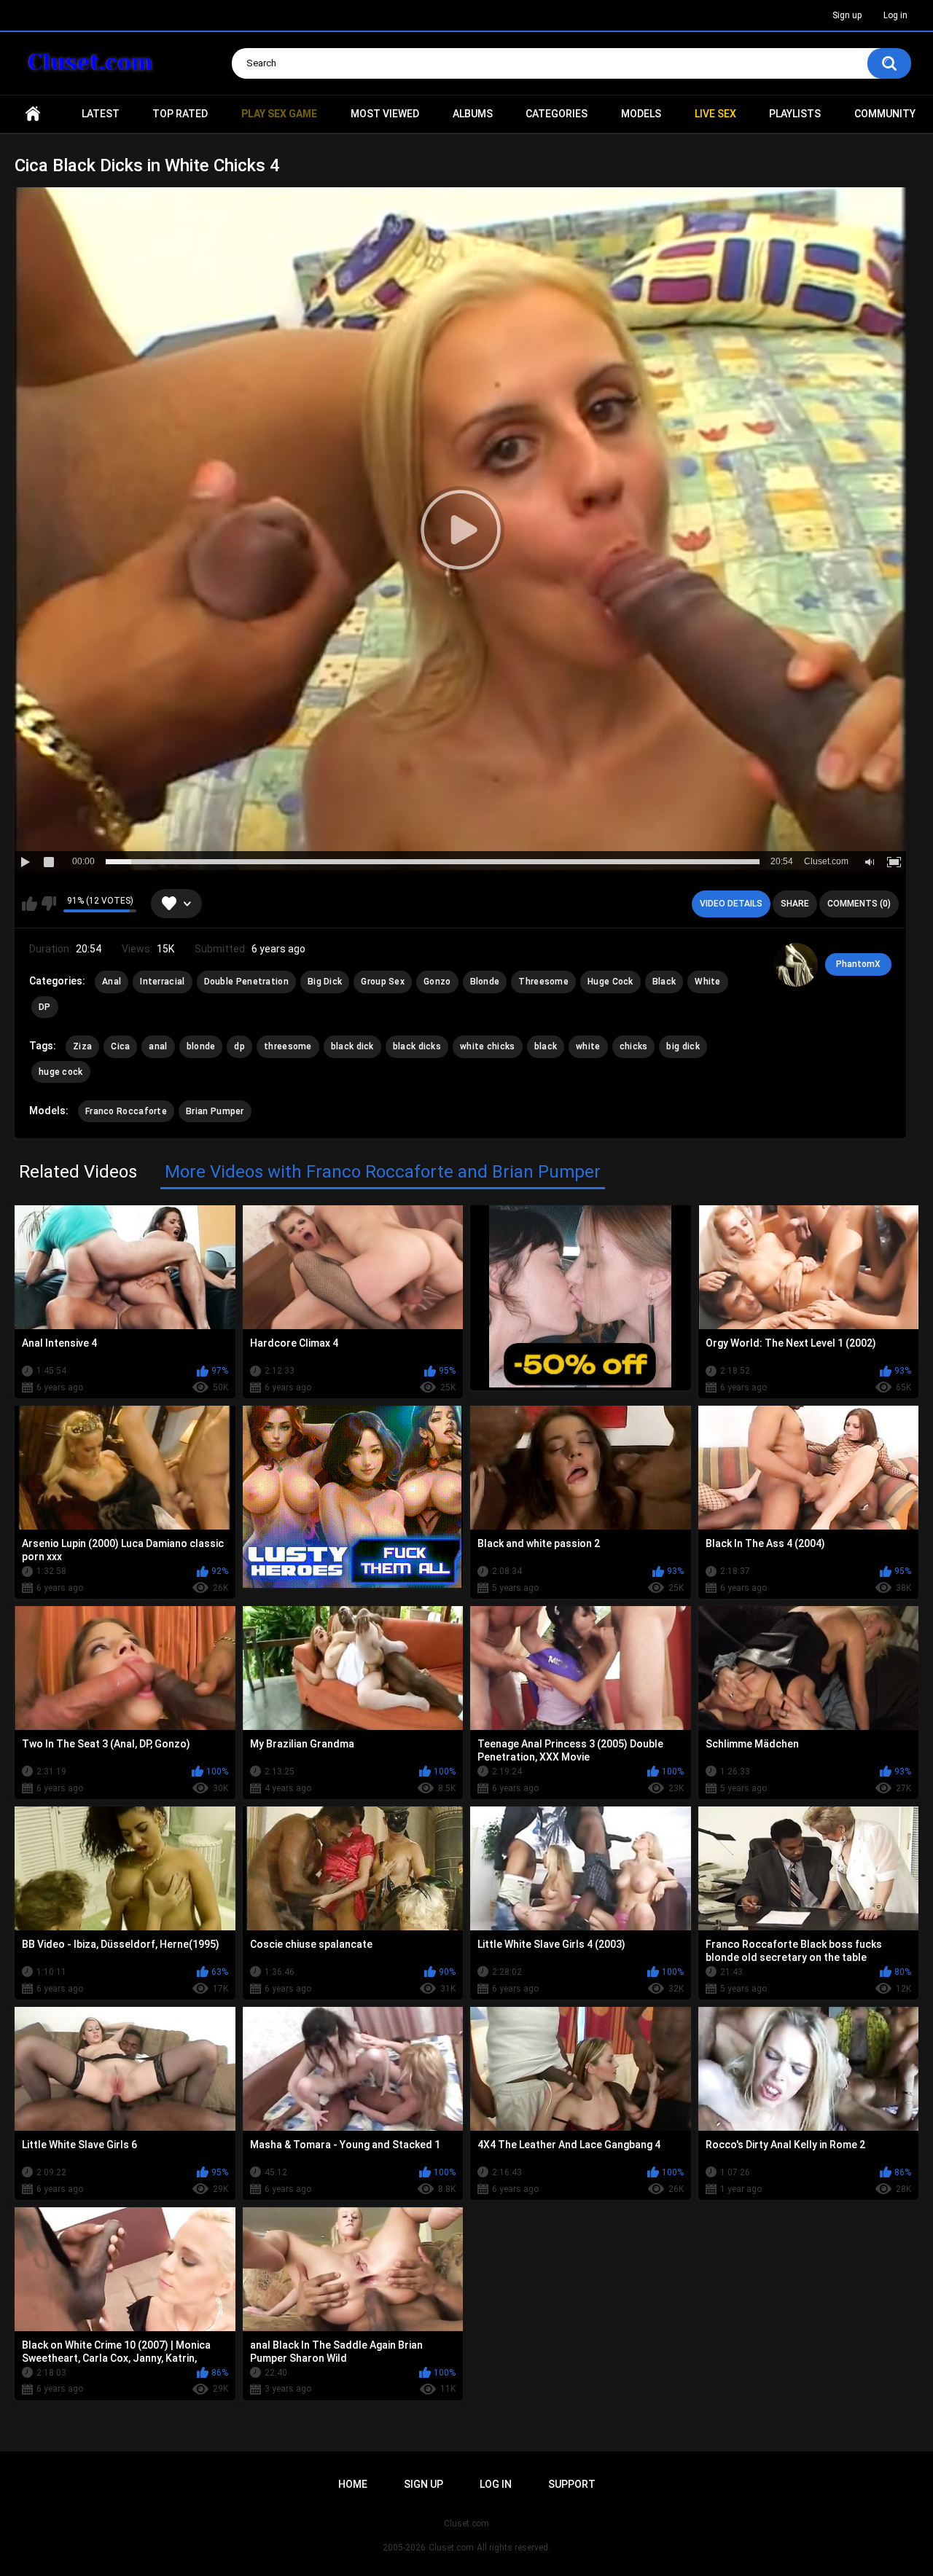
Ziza (82, 1046)
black (546, 1046)
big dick (683, 1046)
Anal (112, 982)
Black (664, 982)
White (708, 982)
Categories (557, 114)
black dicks (417, 1046)
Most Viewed (385, 114)
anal (158, 1046)
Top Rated (180, 114)
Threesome (543, 982)
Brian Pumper (215, 1111)
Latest (101, 114)
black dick (352, 1046)
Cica (120, 1046)
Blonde (485, 982)
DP (45, 1007)
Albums (473, 114)
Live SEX (715, 114)
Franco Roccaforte (126, 1111)
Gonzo (437, 982)
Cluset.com (451, 2548)
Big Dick (325, 982)
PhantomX (858, 964)
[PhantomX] (796, 965)
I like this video (30, 904)
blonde (201, 1046)
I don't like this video (48, 904)
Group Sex (383, 982)
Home (33, 114)
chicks (634, 1046)
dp (239, 1046)
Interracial (162, 982)
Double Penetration (246, 982)
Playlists (795, 114)
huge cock (61, 1072)
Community (885, 114)
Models (641, 114)
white (588, 1046)
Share (795, 904)
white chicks (488, 1046)
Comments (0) (859, 904)
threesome (288, 1046)
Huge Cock (610, 982)
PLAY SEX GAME (279, 114)
